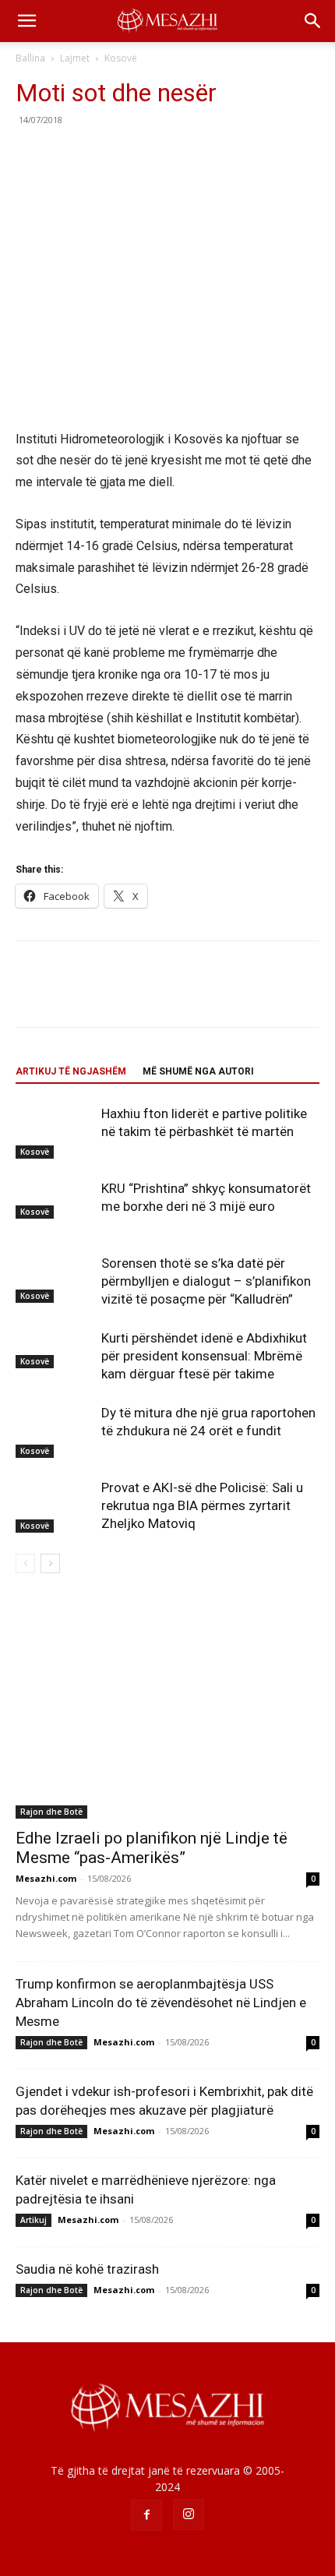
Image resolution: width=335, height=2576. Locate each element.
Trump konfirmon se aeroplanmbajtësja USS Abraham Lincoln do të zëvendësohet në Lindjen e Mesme (161, 2003)
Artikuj (33, 2220)
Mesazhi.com (46, 1878)
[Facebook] (31, 155)
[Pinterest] (103, 155)
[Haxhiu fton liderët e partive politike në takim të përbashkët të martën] (55, 1132)
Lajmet (75, 58)
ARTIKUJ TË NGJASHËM (71, 1071)
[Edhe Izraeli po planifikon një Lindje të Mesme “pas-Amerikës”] (167, 1708)
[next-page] (50, 1563)
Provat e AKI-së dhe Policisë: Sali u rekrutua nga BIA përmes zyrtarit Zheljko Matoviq (202, 1505)
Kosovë (121, 58)
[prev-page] (25, 1563)
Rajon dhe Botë (51, 1812)
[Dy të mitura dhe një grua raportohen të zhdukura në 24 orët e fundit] (55, 1431)
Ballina (30, 58)
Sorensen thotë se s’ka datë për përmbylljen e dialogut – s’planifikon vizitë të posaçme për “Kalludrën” (206, 1281)
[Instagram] (189, 2514)
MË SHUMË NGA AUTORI (198, 1071)
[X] (67, 155)
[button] (26, 21)
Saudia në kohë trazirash (87, 2269)
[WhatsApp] (139, 155)
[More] (175, 155)
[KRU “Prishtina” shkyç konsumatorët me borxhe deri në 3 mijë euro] (55, 1199)
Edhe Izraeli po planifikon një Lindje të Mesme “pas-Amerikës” (152, 1848)
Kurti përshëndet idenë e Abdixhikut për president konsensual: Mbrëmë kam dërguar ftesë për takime (204, 1356)
